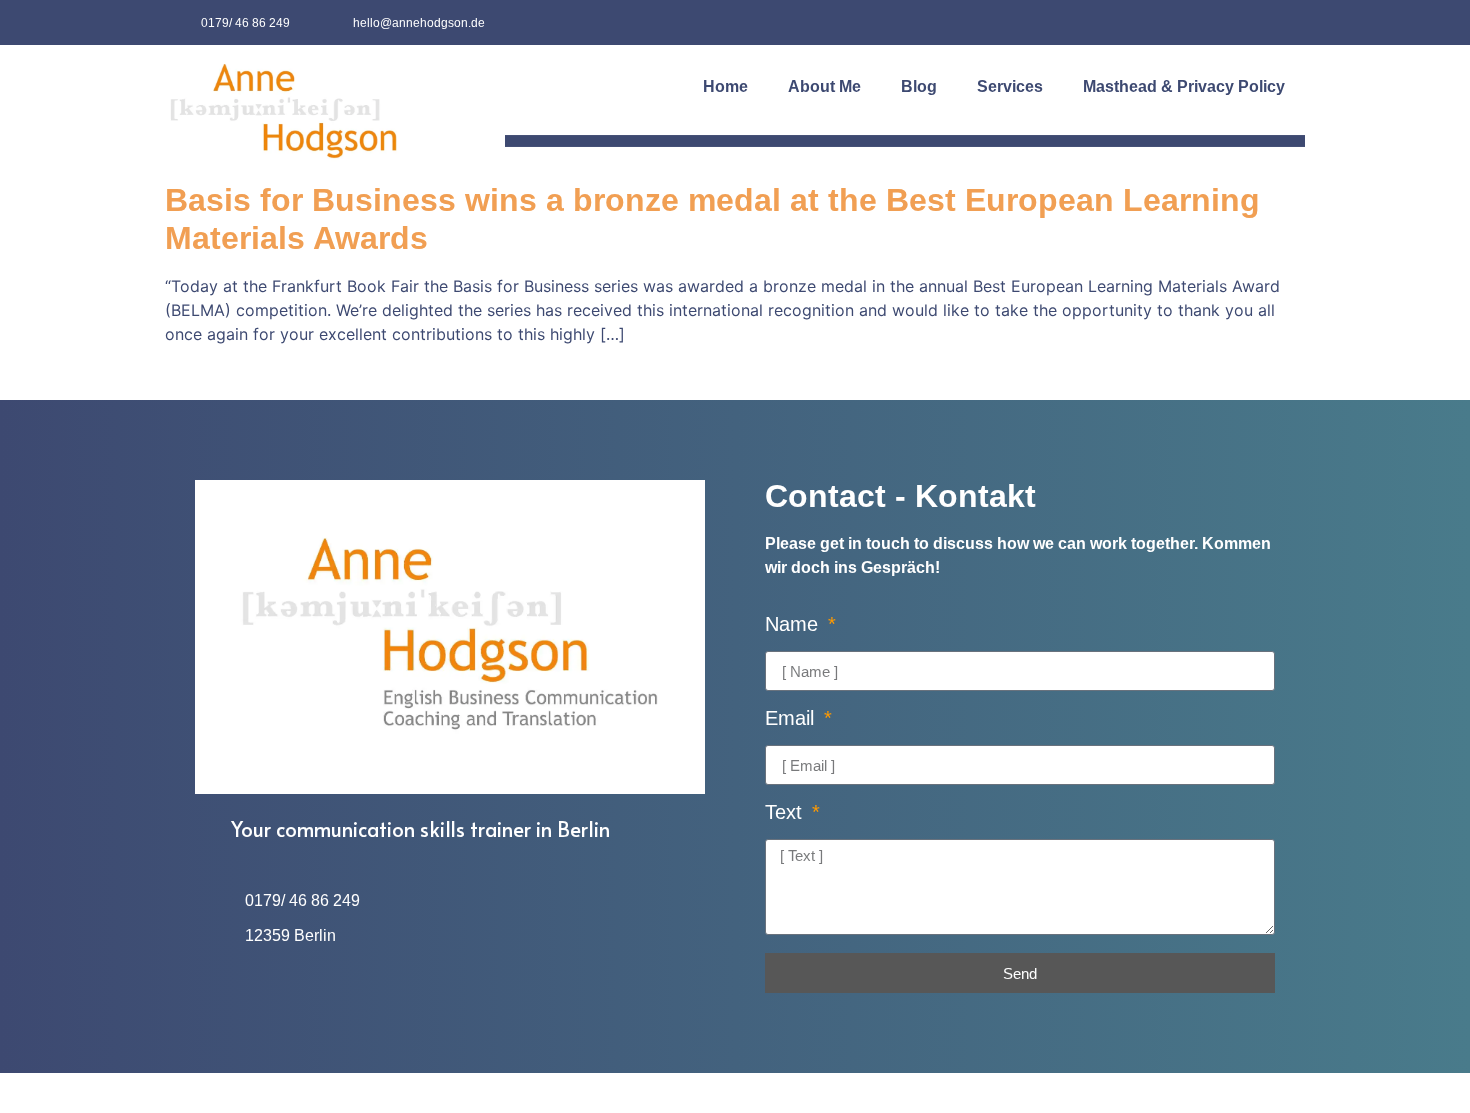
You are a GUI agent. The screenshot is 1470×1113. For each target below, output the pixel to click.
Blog (919, 86)
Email (792, 718)
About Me (824, 86)
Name (794, 624)
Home (725, 86)
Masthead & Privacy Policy (1184, 86)
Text (786, 812)
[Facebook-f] (1237, 22)
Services (1010, 86)
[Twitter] (1282, 22)
